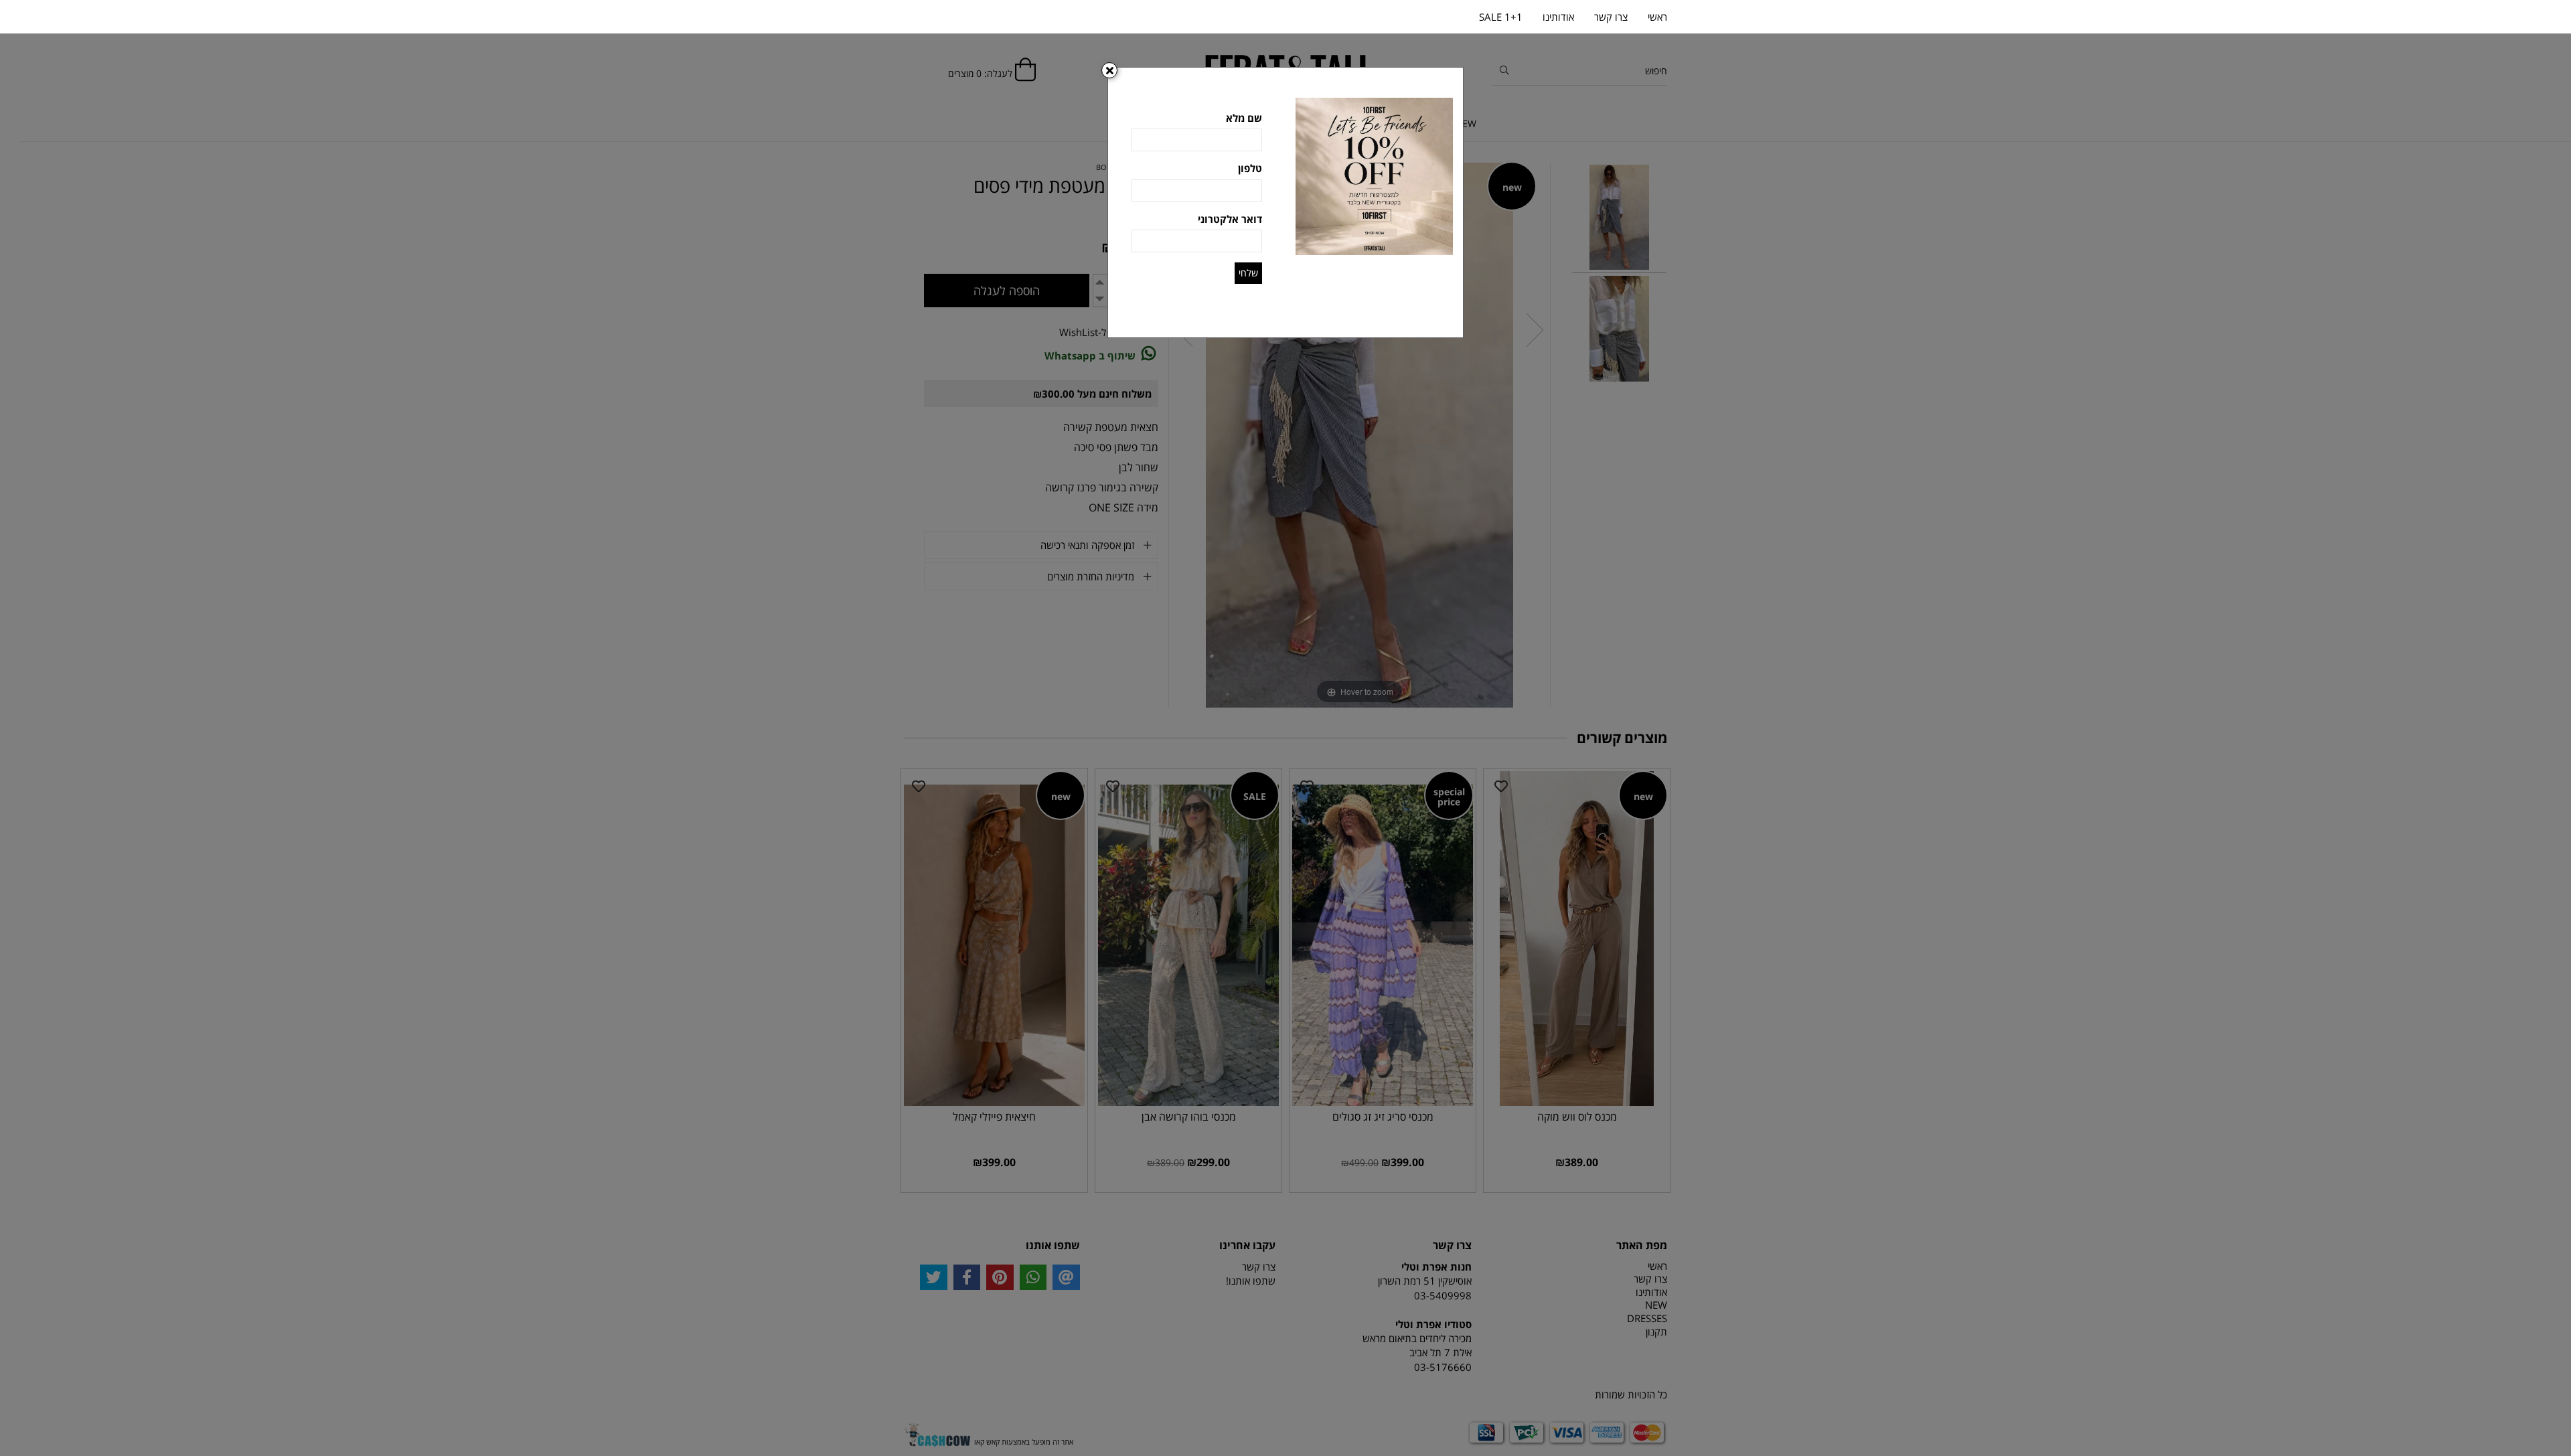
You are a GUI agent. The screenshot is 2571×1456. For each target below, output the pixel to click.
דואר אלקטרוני (1230, 219)
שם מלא (1244, 118)
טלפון (1250, 168)
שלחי (1248, 273)
